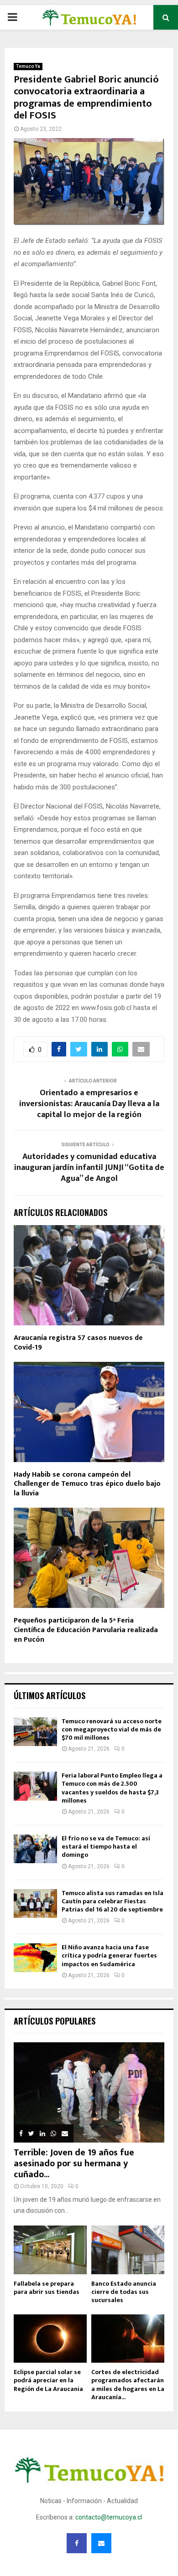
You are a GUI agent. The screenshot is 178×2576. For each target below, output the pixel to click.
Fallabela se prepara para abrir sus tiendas (47, 2288)
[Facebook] (77, 2543)
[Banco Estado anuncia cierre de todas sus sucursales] (128, 2250)
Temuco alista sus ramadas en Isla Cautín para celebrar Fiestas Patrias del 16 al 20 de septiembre (113, 1901)
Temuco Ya (28, 66)
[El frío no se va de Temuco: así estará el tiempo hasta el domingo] (35, 1849)
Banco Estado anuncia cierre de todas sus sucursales (124, 2292)
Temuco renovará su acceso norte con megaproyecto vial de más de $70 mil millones (112, 1729)
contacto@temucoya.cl (109, 2517)
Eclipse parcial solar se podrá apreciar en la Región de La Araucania (48, 2380)
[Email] (101, 2543)
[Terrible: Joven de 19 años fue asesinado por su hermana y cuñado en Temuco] (89, 2092)
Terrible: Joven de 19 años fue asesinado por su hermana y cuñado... (74, 2164)
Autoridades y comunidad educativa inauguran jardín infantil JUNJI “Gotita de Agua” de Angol (89, 1168)
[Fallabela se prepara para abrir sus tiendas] (50, 2250)
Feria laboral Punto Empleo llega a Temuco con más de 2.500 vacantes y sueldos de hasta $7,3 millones (112, 1788)
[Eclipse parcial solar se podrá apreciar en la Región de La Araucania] (50, 2339)
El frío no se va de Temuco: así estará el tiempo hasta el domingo (106, 1847)
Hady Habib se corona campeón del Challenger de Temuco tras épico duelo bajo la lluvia (87, 1484)
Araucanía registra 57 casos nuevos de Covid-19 (78, 1343)
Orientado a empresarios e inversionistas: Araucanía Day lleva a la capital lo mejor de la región (89, 1104)
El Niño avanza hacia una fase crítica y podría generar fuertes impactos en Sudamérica (109, 1955)
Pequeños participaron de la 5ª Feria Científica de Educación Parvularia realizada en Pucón (86, 1630)
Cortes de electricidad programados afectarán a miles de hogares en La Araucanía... (128, 2384)
